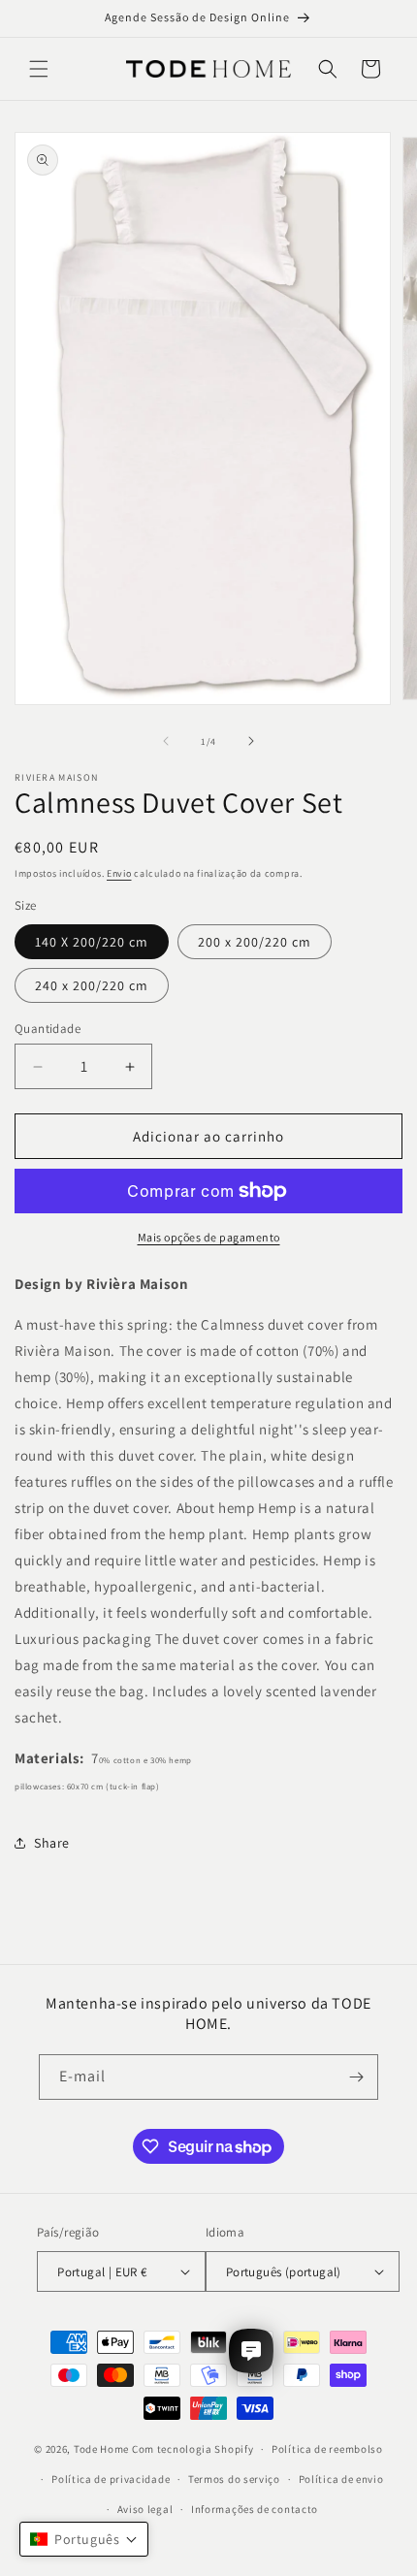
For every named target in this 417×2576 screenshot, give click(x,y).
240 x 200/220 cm (92, 985)
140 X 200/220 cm (92, 942)
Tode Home (101, 2449)
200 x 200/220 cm (255, 942)
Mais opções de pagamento (209, 1237)
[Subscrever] (356, 2077)
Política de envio (341, 2479)
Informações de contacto (255, 2509)
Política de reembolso (327, 2449)
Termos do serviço (234, 2479)
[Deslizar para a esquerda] (166, 741)
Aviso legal (145, 2509)
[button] (39, 69)
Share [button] (52, 1843)
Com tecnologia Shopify (192, 2449)
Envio (119, 873)
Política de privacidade (111, 2479)
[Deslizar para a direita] (251, 741)
